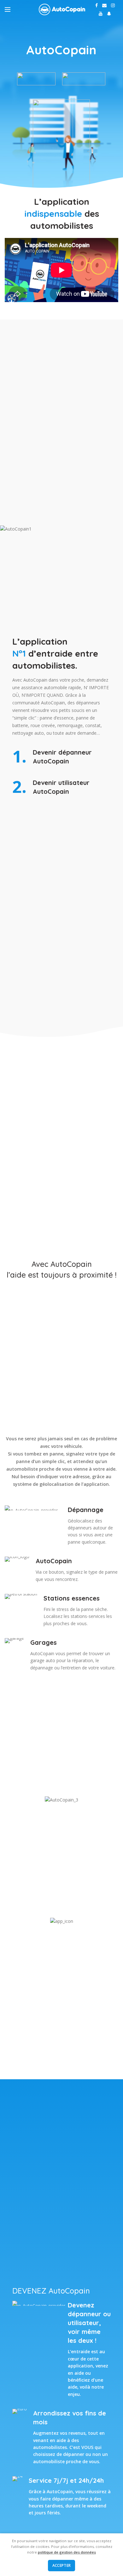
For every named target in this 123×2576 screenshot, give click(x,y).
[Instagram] (113, 5)
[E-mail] (104, 5)
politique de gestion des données (67, 2552)
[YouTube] (101, 14)
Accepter (61, 2565)
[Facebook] (97, 5)
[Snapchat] (109, 14)
